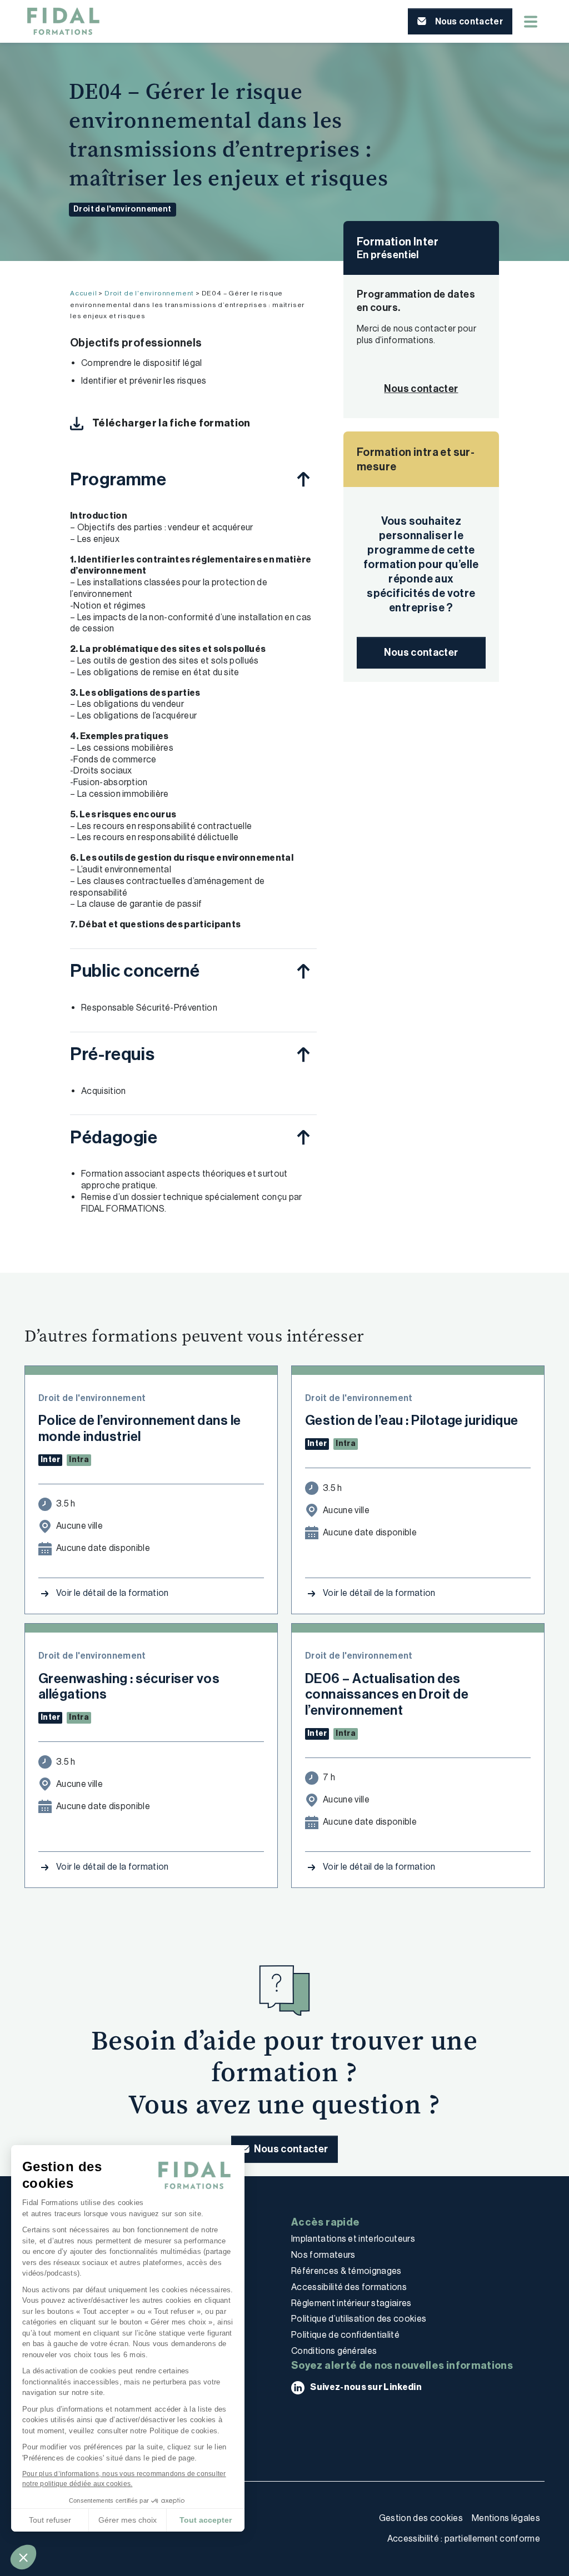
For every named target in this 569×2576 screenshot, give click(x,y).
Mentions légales (506, 2518)
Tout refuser (50, 2520)
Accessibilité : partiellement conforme (464, 2539)
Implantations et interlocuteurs (353, 2239)
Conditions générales (334, 2351)
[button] (23, 2557)
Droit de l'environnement (123, 209)
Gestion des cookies (421, 2518)
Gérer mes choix (128, 2520)
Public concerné (135, 971)
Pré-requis (112, 1054)
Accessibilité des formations (349, 2287)
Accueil (84, 293)
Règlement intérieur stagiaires (351, 2303)
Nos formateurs (323, 2255)
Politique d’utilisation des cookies (359, 2319)
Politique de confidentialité (345, 2335)
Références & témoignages (346, 2271)
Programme (118, 479)
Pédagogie (114, 1137)
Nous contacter (421, 652)
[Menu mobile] (531, 22)
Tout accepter (206, 2520)
